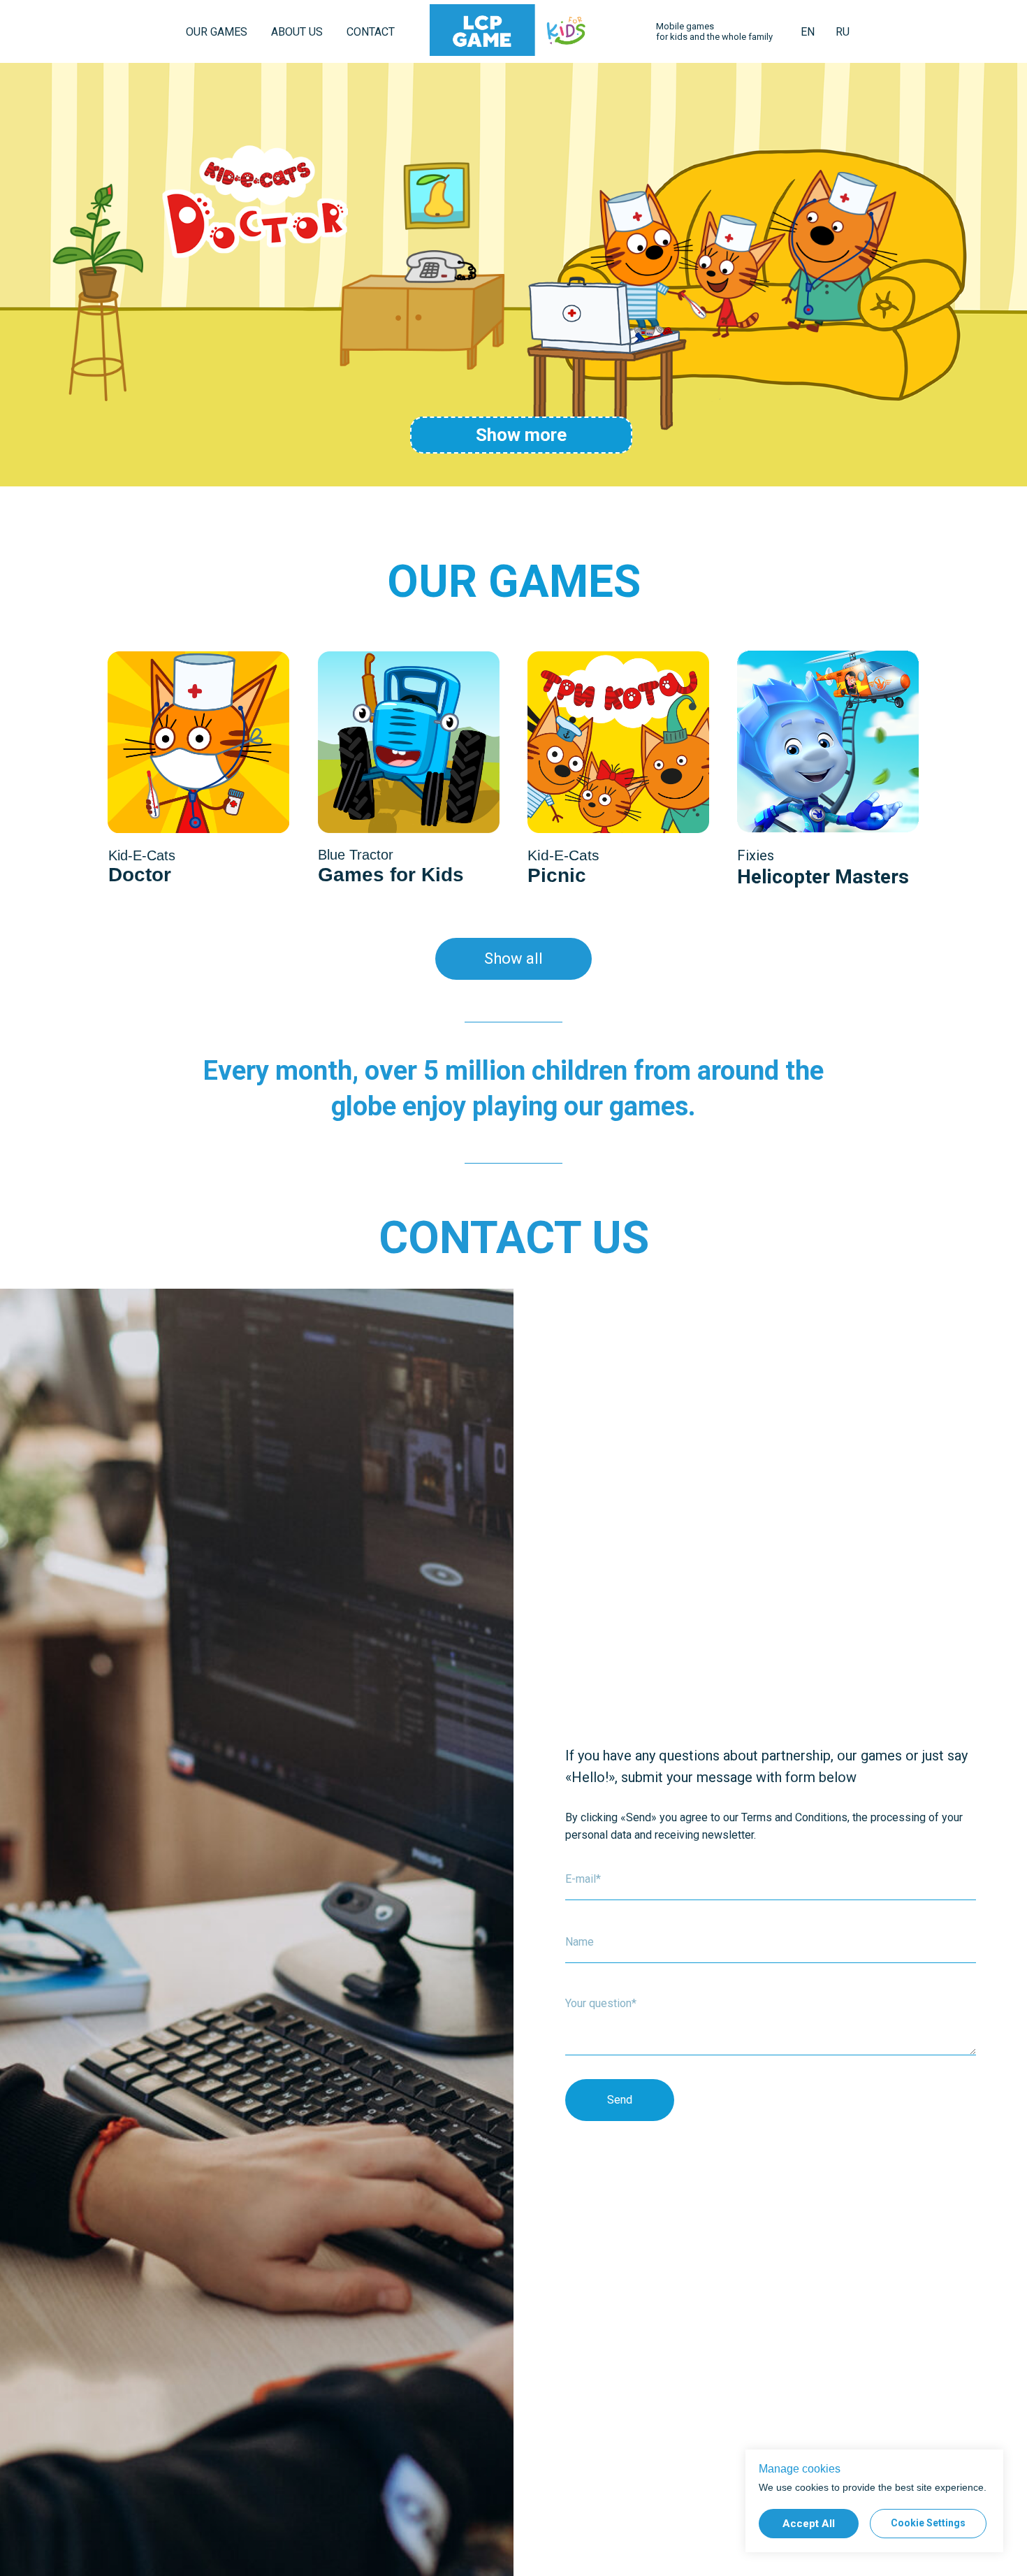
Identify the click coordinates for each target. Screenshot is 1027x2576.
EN (808, 32)
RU (843, 32)
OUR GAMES (217, 32)
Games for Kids (391, 875)
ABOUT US (297, 32)
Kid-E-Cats (563, 855)
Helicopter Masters (823, 877)
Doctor (140, 875)
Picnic (557, 875)
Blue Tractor (356, 855)
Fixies (756, 855)
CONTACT (371, 32)
